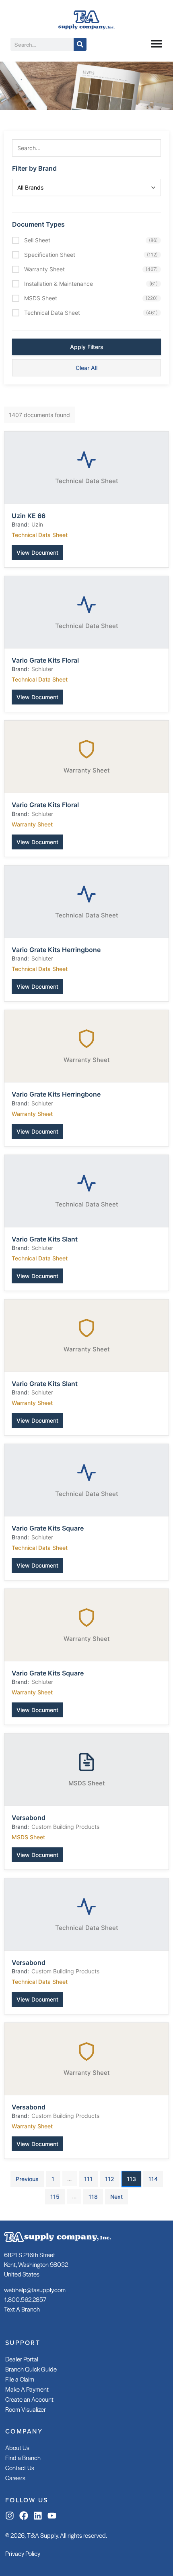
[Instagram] (10, 2516)
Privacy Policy (23, 2553)
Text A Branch (22, 2309)
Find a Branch (23, 2457)
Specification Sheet (91, 255)
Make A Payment (27, 2389)
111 (88, 2179)
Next (116, 2197)
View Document (37, 553)
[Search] (80, 44)
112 (110, 2179)
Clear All (86, 368)
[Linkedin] (38, 2516)
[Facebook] (24, 2516)
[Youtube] (52, 2516)
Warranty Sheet (91, 269)
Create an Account (29, 2399)
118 (93, 2197)
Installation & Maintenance (91, 284)
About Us (17, 2447)
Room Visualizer (26, 2409)
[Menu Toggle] (157, 43)
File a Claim (20, 2379)
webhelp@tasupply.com (35, 2290)
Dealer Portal (22, 2359)
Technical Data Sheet (91, 313)
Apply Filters (87, 347)
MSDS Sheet (91, 298)
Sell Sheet (91, 240)
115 (55, 2197)
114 (153, 2179)
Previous (27, 2179)
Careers (15, 2478)
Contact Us (20, 2468)
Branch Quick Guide (31, 2369)
